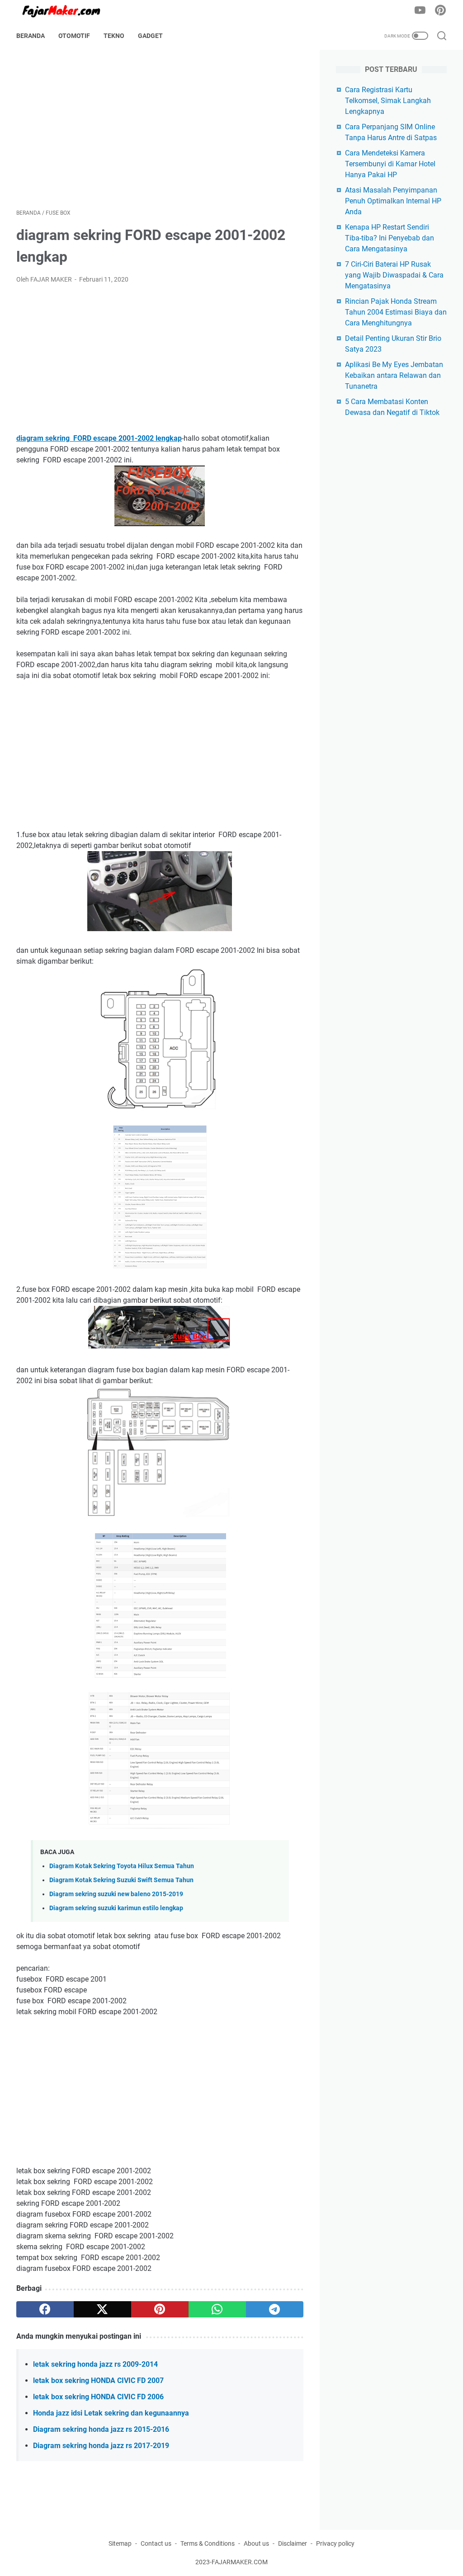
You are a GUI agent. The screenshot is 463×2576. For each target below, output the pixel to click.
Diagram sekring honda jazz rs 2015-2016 (101, 2429)
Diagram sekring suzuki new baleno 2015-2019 (116, 1894)
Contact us (156, 2543)
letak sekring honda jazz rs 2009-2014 (95, 2364)
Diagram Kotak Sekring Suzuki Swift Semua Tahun (121, 1880)
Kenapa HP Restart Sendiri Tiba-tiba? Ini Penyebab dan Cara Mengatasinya (390, 238)
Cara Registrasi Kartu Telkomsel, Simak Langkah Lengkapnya (388, 101)
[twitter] (102, 2309)
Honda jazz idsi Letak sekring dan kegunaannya (111, 2413)
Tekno (114, 36)
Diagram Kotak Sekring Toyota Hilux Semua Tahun (122, 1866)
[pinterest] (160, 2309)
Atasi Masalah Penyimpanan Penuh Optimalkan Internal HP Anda (393, 201)
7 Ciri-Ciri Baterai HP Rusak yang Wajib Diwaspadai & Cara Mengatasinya (394, 275)
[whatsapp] (217, 2309)
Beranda (31, 36)
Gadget (150, 36)
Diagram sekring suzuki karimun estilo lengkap (116, 1908)
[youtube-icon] (420, 11)
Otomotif (74, 36)
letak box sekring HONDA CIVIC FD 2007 (98, 2381)
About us (256, 2543)
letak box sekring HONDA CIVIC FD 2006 (98, 2397)
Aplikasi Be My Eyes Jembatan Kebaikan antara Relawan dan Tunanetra (394, 375)
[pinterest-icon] (440, 11)
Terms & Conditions (208, 2543)
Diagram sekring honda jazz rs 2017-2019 (101, 2446)
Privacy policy (335, 2543)
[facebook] (45, 2309)
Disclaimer (293, 2543)
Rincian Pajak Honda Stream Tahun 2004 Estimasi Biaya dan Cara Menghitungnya (396, 312)
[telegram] (275, 2309)
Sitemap (120, 2543)
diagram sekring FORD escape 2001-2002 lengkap (99, 438)
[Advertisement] (160, 129)
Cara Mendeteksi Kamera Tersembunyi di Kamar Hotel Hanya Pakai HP (390, 164)
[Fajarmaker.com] (67, 11)
